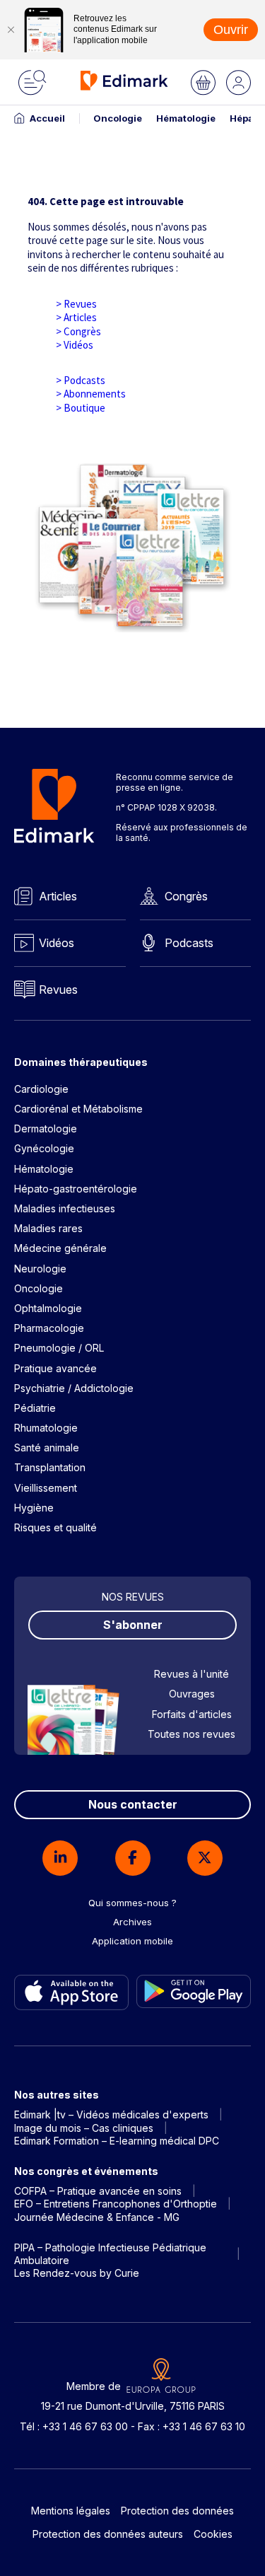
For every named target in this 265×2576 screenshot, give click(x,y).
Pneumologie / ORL (59, 1348)
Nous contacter (133, 1804)
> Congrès (78, 331)
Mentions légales (71, 2511)
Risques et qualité (55, 1527)
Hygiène (34, 1508)
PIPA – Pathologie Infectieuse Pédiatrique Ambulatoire (110, 2254)
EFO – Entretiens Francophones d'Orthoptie (116, 2204)
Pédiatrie (35, 1408)
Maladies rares (48, 1228)
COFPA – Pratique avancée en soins (98, 2191)
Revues (58, 990)
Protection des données (177, 2511)
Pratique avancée (55, 1368)
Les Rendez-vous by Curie (77, 2273)
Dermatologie (46, 1129)
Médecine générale (60, 1248)
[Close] (11, 30)
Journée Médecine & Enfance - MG (97, 2217)
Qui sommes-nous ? (132, 1903)
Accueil (47, 118)
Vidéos (57, 943)
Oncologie (118, 118)
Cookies (213, 2534)
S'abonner (133, 1625)
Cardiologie (41, 1089)
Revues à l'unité (192, 1674)
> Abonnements (91, 394)
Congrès (186, 896)
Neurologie (40, 1269)
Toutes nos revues (192, 1734)
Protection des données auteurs (108, 2534)
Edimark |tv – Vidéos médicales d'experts (111, 2114)
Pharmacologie (49, 1328)
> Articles (76, 317)
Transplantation (50, 1467)
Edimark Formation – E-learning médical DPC (117, 2141)
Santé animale (47, 1447)
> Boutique (81, 408)
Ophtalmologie (48, 1308)
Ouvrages (192, 1694)
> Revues (76, 304)
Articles (58, 896)
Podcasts (189, 943)
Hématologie (186, 118)
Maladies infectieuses (65, 1208)
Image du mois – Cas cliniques (84, 2128)
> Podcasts (81, 380)
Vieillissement (46, 1488)
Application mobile (132, 1941)
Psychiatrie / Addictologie (74, 1388)
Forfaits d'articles (192, 1714)
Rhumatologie (46, 1428)
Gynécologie (44, 1148)
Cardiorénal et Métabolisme (78, 1109)
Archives (132, 1922)
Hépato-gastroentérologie (76, 1189)
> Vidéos (75, 345)
